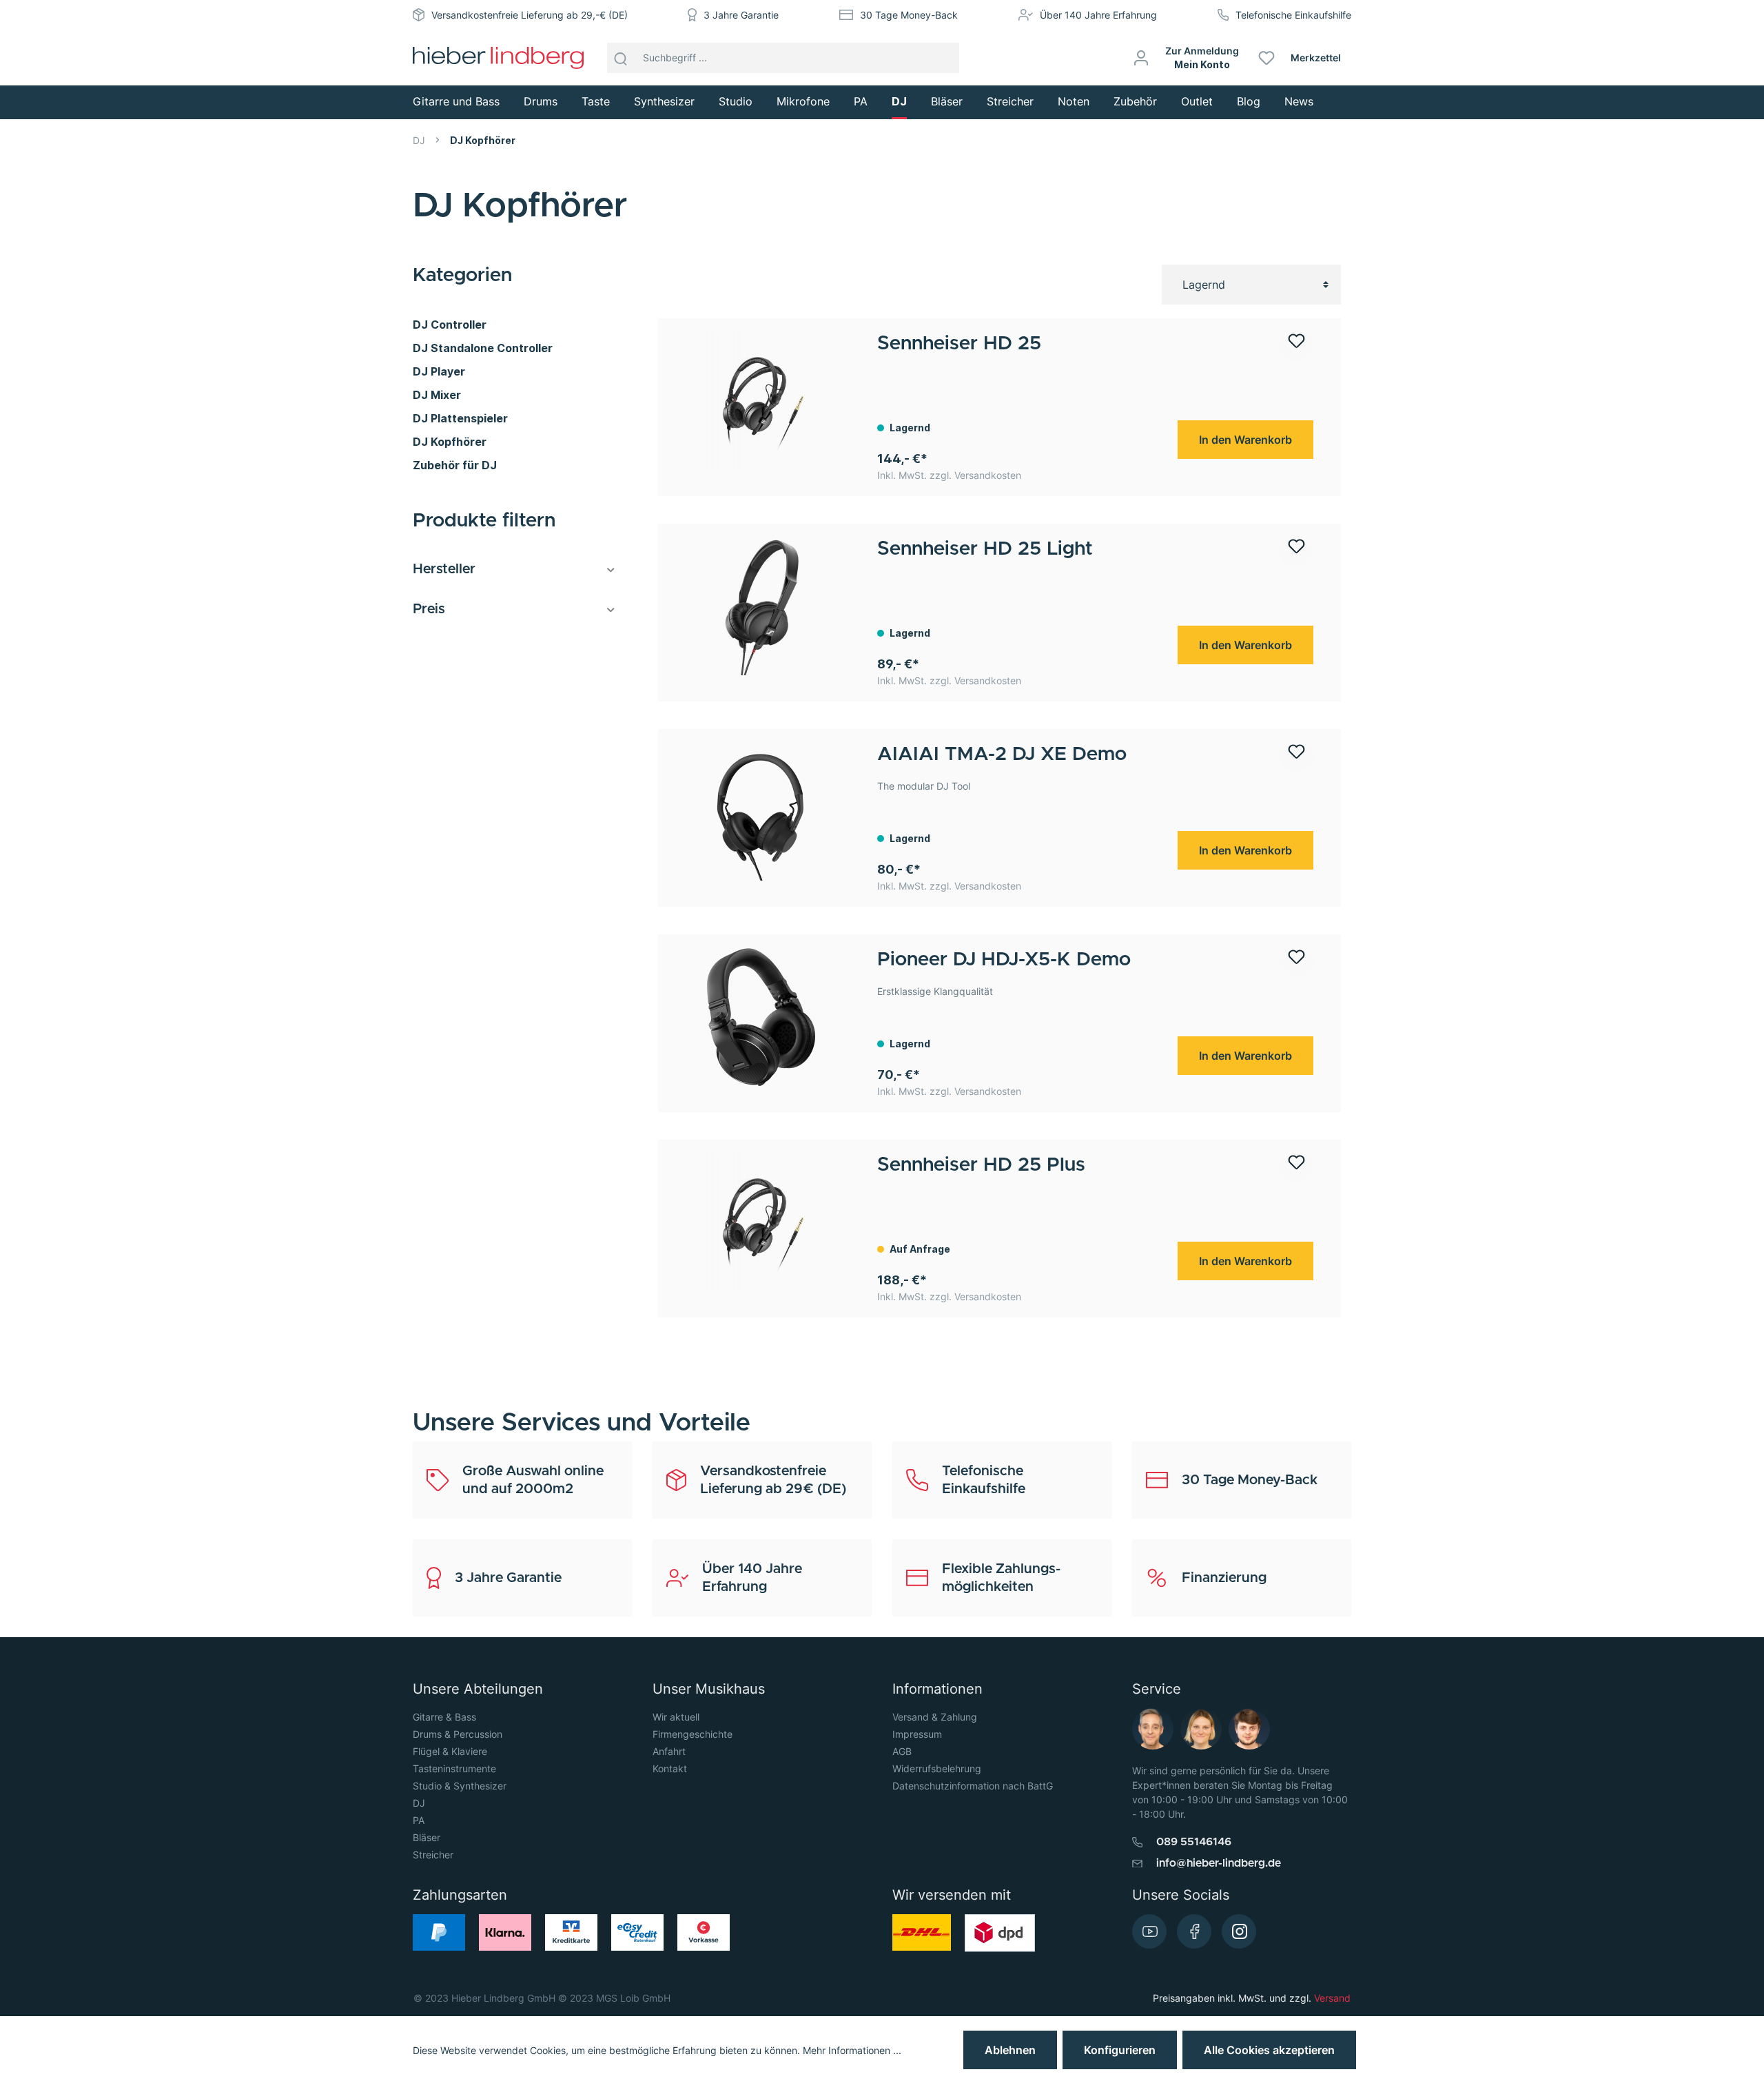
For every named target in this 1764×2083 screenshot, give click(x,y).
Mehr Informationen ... (852, 2050)
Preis (429, 609)
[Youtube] (1149, 1931)
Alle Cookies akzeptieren (1269, 2050)
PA (419, 1820)
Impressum (917, 1734)
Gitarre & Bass (444, 1717)
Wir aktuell (676, 1717)
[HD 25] (761, 401)
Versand (1332, 1998)
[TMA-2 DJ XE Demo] (761, 812)
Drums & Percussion (458, 1734)
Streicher (433, 1855)
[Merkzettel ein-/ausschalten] (1296, 346)
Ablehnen (1010, 2050)
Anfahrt (669, 1751)
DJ (419, 1803)
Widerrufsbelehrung (937, 1768)
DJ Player (439, 371)
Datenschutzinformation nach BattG (973, 1786)
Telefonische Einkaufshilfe (1293, 15)
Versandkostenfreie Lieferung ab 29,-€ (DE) (530, 15)
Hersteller (444, 569)
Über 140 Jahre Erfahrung (1098, 15)
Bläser (427, 1837)
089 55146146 (1194, 1842)
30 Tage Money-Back (909, 15)
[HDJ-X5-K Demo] (761, 1017)
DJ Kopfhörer (450, 442)
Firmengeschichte (693, 1734)
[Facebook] (1194, 1931)
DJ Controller (450, 325)
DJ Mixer (437, 395)
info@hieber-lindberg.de (1219, 1863)
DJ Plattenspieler (460, 418)
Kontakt (670, 1768)
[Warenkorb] (1356, 58)
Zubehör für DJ (455, 465)
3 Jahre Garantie (741, 15)
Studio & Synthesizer (460, 1786)
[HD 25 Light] (761, 606)
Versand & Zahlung (935, 1717)
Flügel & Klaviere (450, 1751)
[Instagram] (1239, 1931)
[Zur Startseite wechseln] (498, 58)
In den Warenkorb (1245, 440)
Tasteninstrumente (454, 1768)
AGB (902, 1751)
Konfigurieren (1120, 2050)
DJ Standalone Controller (483, 348)
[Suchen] (621, 58)
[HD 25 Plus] (761, 1222)
